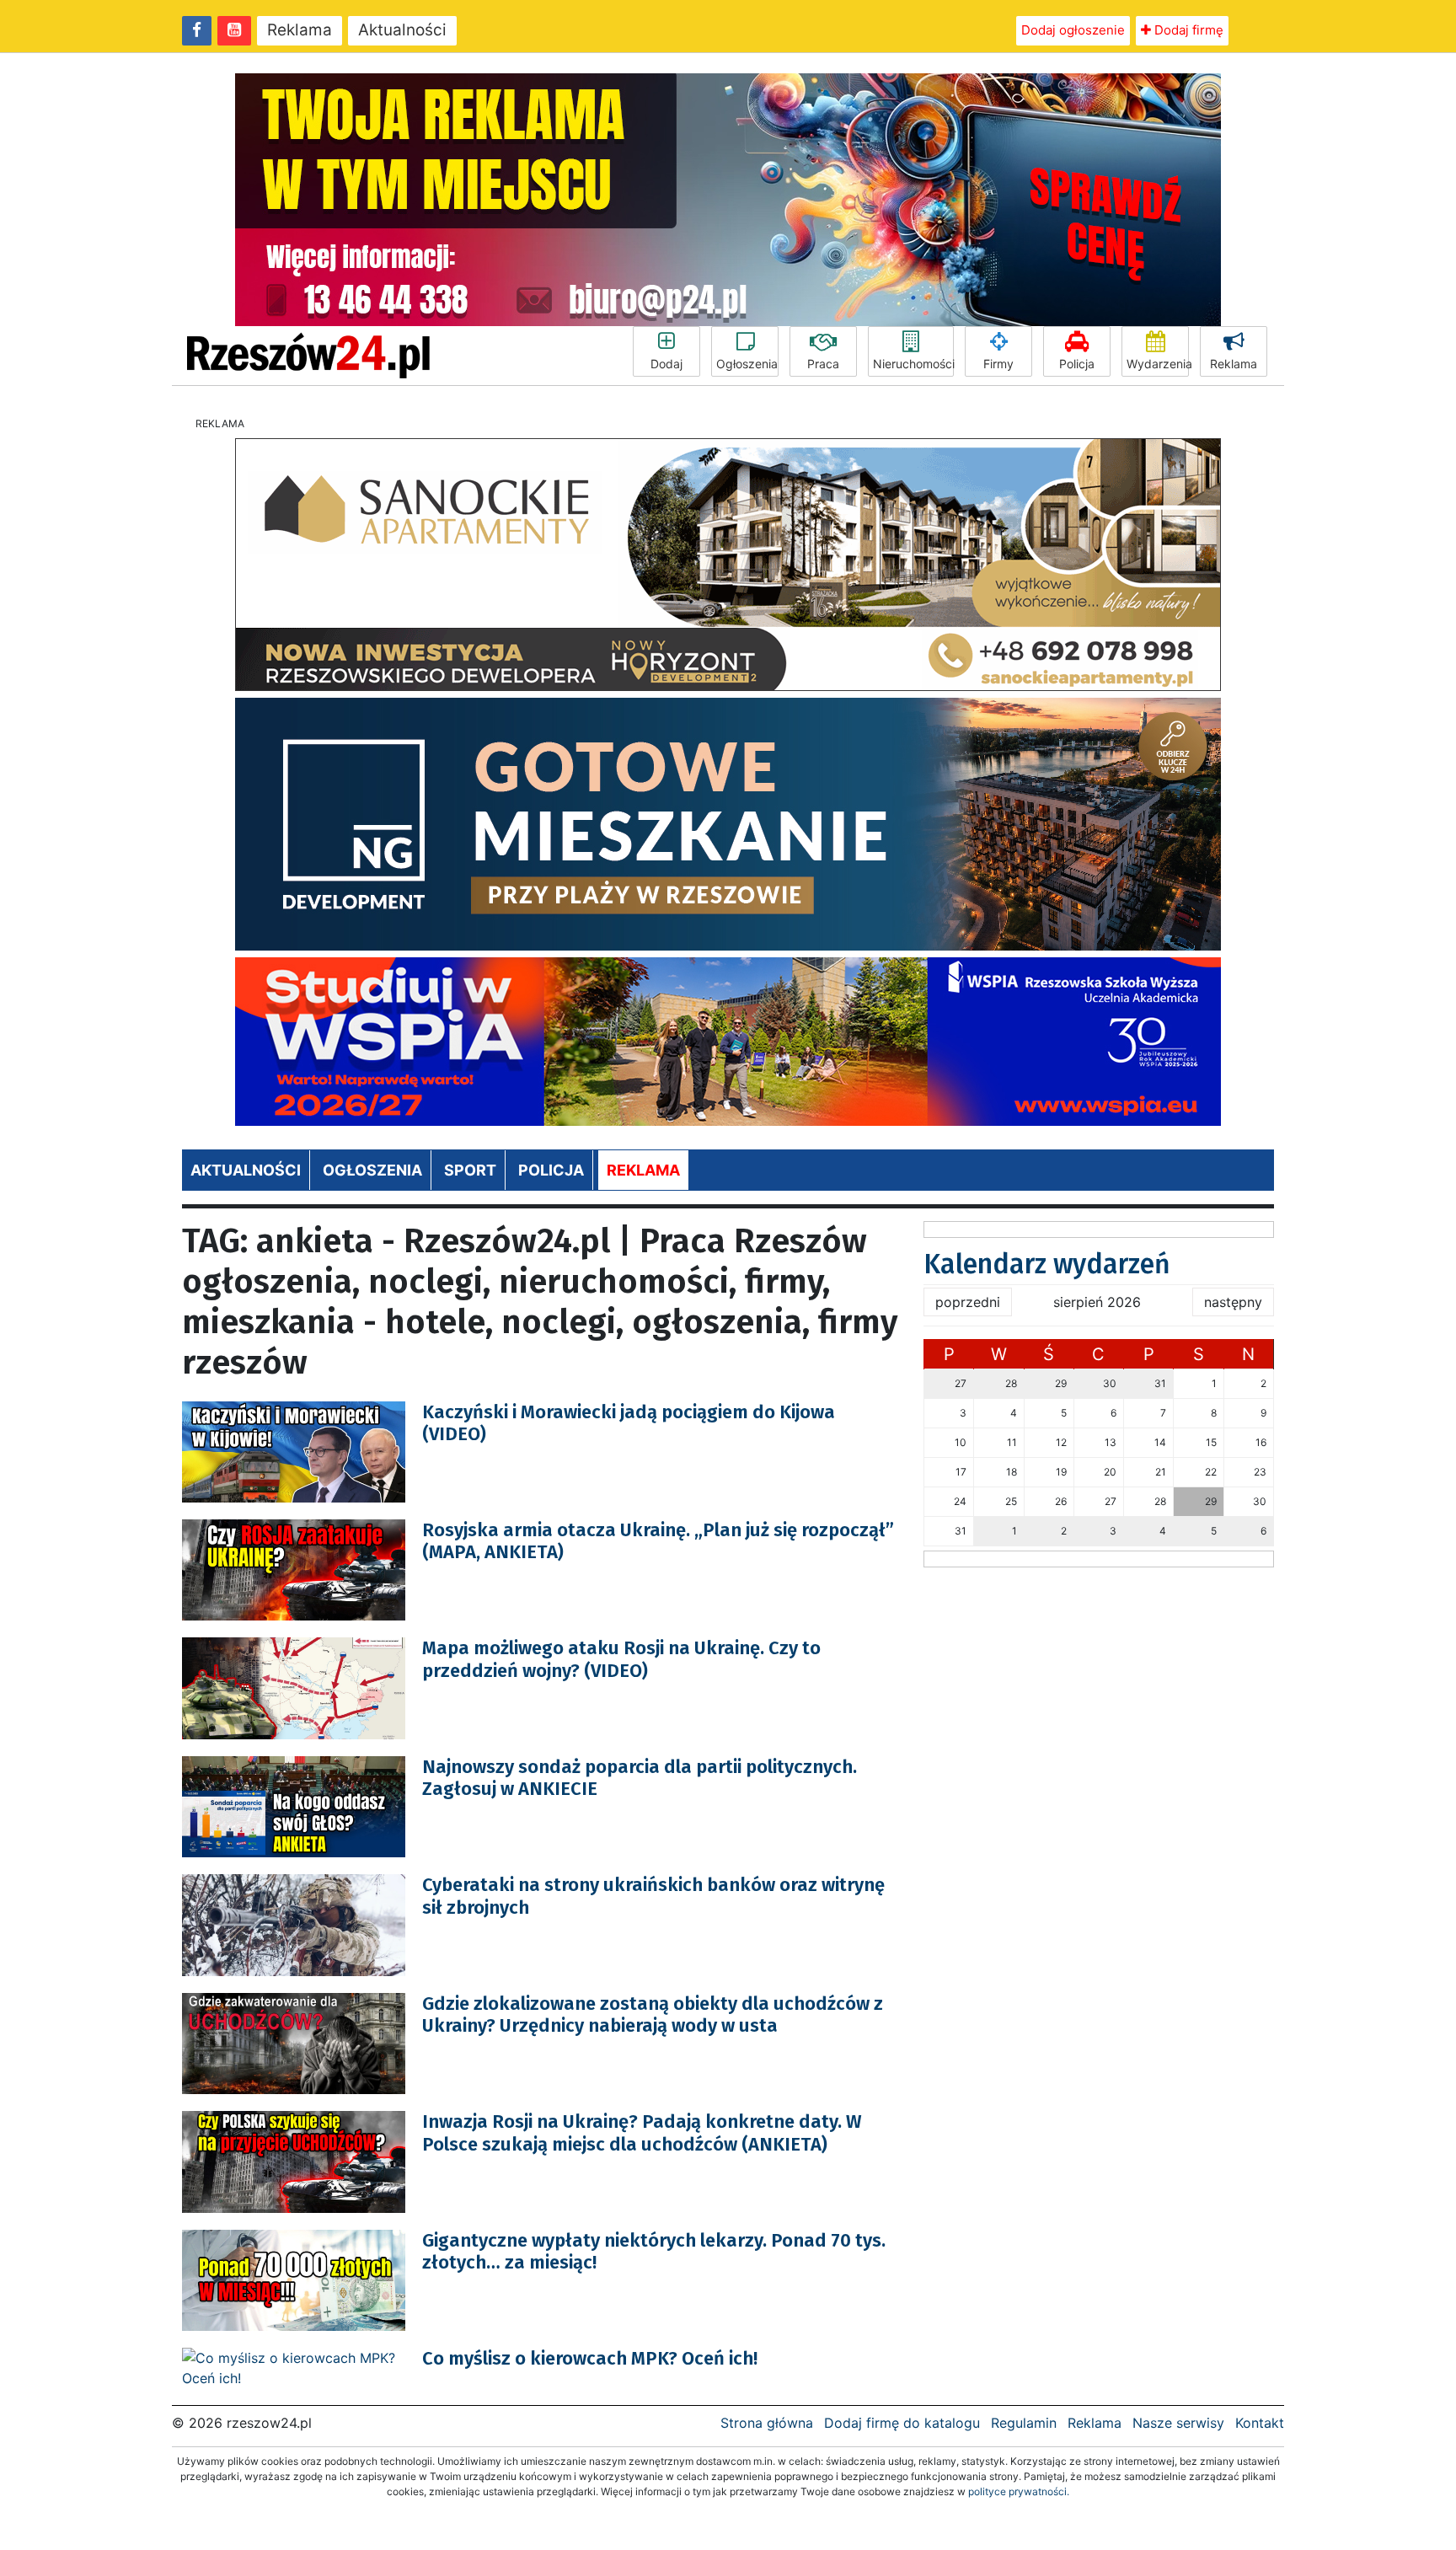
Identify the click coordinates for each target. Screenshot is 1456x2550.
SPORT (470, 1170)
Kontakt (1260, 2423)
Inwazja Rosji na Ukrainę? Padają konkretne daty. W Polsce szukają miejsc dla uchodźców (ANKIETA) (642, 2132)
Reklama (300, 30)
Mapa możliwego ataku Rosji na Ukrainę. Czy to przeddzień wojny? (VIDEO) (621, 1659)
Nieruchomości (913, 364)
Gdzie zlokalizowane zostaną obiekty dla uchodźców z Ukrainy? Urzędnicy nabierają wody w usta (653, 2014)
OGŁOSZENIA (372, 1170)
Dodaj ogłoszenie (1073, 30)
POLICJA (551, 1170)
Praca (823, 364)
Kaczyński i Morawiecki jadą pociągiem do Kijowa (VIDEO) (629, 1423)
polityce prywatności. (1019, 2491)
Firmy (998, 364)
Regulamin (1024, 2423)
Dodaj (666, 364)
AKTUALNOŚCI (246, 1170)
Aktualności (402, 30)
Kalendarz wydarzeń (1047, 1264)
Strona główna (767, 2423)
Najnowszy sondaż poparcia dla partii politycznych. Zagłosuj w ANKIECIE (640, 1778)
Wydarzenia (1158, 364)
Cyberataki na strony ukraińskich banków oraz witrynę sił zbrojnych (653, 1896)
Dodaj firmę (1187, 30)
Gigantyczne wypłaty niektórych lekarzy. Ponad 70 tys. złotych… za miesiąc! (654, 2251)
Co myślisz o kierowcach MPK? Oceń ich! (590, 2358)
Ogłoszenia (747, 364)
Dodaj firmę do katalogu (902, 2423)
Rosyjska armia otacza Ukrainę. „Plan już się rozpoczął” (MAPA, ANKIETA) (658, 1541)
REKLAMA (643, 1170)
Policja (1077, 364)
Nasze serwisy (1178, 2423)
